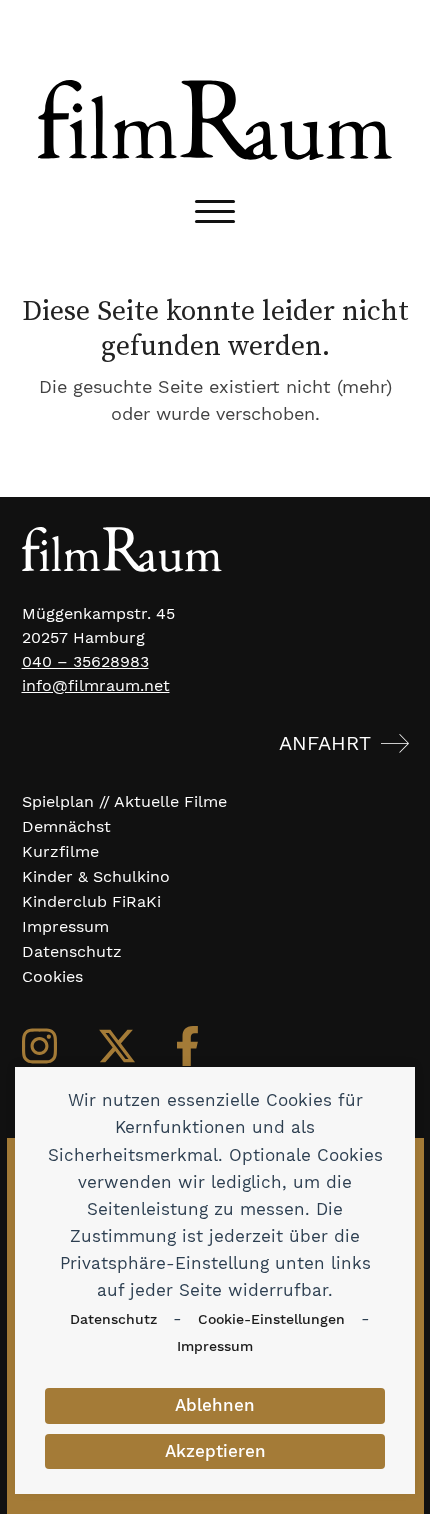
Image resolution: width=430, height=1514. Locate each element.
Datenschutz (113, 1319)
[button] (215, 211)
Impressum (215, 1346)
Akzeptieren (215, 1451)
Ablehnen (215, 1405)
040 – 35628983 (85, 661)
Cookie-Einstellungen (271, 1319)
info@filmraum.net (96, 685)
